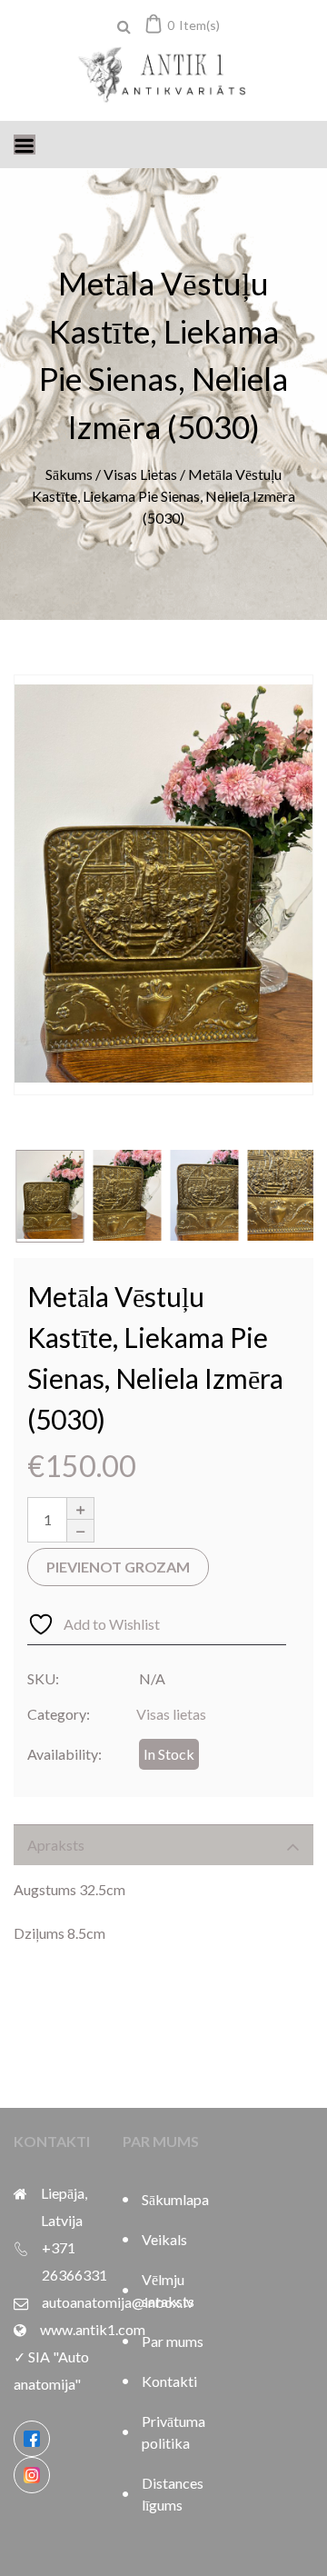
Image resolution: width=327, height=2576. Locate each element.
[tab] (163, 1845)
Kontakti (169, 2381)
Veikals (164, 2239)
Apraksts (56, 1845)
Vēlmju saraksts (168, 2290)
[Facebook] (32, 2439)
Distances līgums (173, 2494)
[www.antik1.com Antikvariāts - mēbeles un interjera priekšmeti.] (163, 76)
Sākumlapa (173, 2199)
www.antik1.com (93, 2329)
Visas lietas (140, 474)
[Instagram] (32, 2475)
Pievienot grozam (118, 1567)
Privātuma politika (173, 2432)
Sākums (69, 474)
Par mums (173, 2341)
